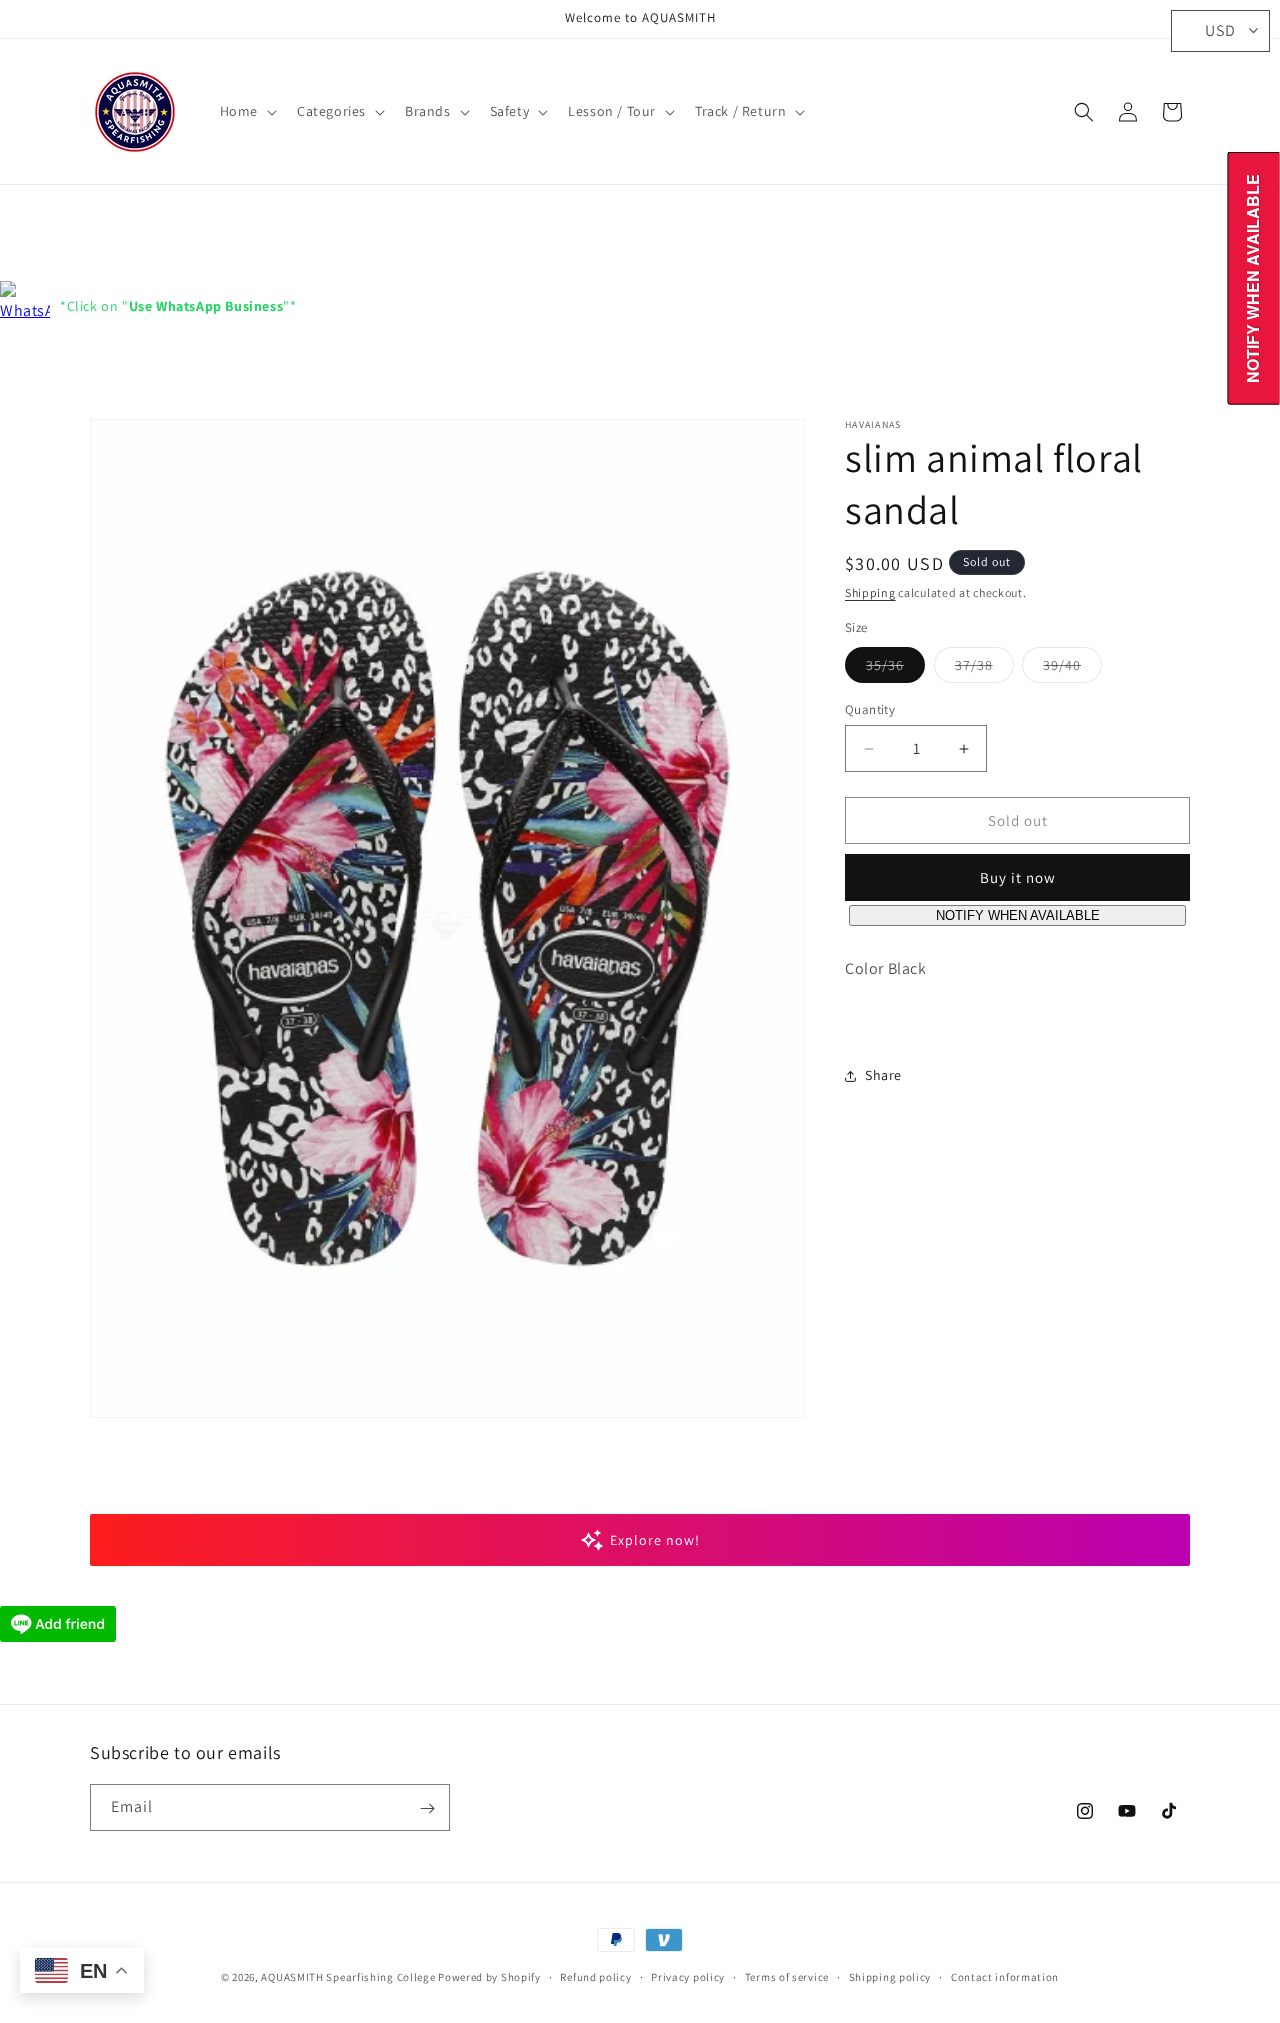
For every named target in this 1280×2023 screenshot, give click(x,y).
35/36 (895, 669)
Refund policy (595, 1976)
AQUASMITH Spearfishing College (348, 1977)
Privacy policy (688, 1976)
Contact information (1005, 1976)
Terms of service (787, 1976)
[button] (246, 111)
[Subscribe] (427, 1808)
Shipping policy (890, 1976)
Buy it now (1018, 878)
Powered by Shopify (489, 1977)
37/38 (984, 669)
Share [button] (883, 1075)
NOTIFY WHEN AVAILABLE (1018, 916)
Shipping (870, 592)
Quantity (870, 709)
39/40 (1072, 669)
